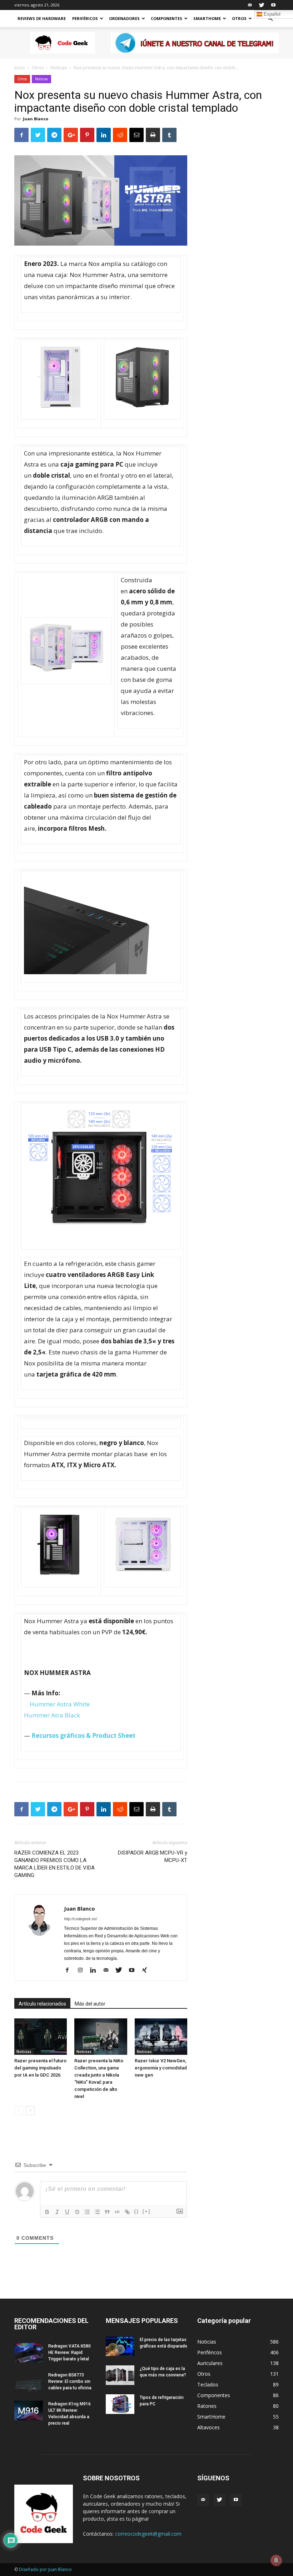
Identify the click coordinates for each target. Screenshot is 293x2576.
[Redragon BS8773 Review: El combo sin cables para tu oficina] (29, 2382)
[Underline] (67, 2212)
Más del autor (90, 2004)
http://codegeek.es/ (81, 1919)
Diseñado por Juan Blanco (45, 2569)
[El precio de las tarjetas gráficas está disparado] (120, 2346)
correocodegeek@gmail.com (148, 2534)
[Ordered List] (87, 2212)
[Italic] (57, 2212)
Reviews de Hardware (42, 18)
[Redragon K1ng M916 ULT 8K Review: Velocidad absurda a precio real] (29, 2411)
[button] (270, 19)
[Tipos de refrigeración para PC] (120, 2404)
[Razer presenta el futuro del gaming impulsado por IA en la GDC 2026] (41, 2036)
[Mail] (250, 5)
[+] (146, 2211)
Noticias (59, 68)
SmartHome (207, 18)
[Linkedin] (96, 1971)
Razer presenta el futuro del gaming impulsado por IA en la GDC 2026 (40, 2068)
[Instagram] (83, 1971)
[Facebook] (70, 1971)
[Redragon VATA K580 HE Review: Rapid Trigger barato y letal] (29, 2353)
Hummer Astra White (60, 1704)
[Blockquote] (107, 2212)
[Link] (127, 2212)
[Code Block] (117, 2212)
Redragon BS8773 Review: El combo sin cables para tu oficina (70, 2381)
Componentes (167, 18)
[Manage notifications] (276, 2560)
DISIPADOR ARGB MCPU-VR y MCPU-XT (153, 1856)
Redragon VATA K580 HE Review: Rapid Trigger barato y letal (69, 2353)
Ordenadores (124, 18)
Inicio (20, 68)
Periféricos (85, 18)
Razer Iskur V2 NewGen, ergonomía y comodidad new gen (161, 2068)
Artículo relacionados (42, 2004)
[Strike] (77, 2212)
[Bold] (47, 2212)
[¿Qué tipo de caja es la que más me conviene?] (120, 2375)
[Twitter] (262, 5)
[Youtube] (273, 5)
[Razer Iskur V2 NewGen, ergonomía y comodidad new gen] (161, 2036)
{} (136, 2211)
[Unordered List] (97, 2212)
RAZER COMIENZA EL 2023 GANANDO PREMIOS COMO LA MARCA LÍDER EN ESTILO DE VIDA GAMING (54, 1864)
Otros (239, 18)
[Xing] (147, 1971)
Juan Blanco (36, 119)
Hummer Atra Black (52, 1715)
